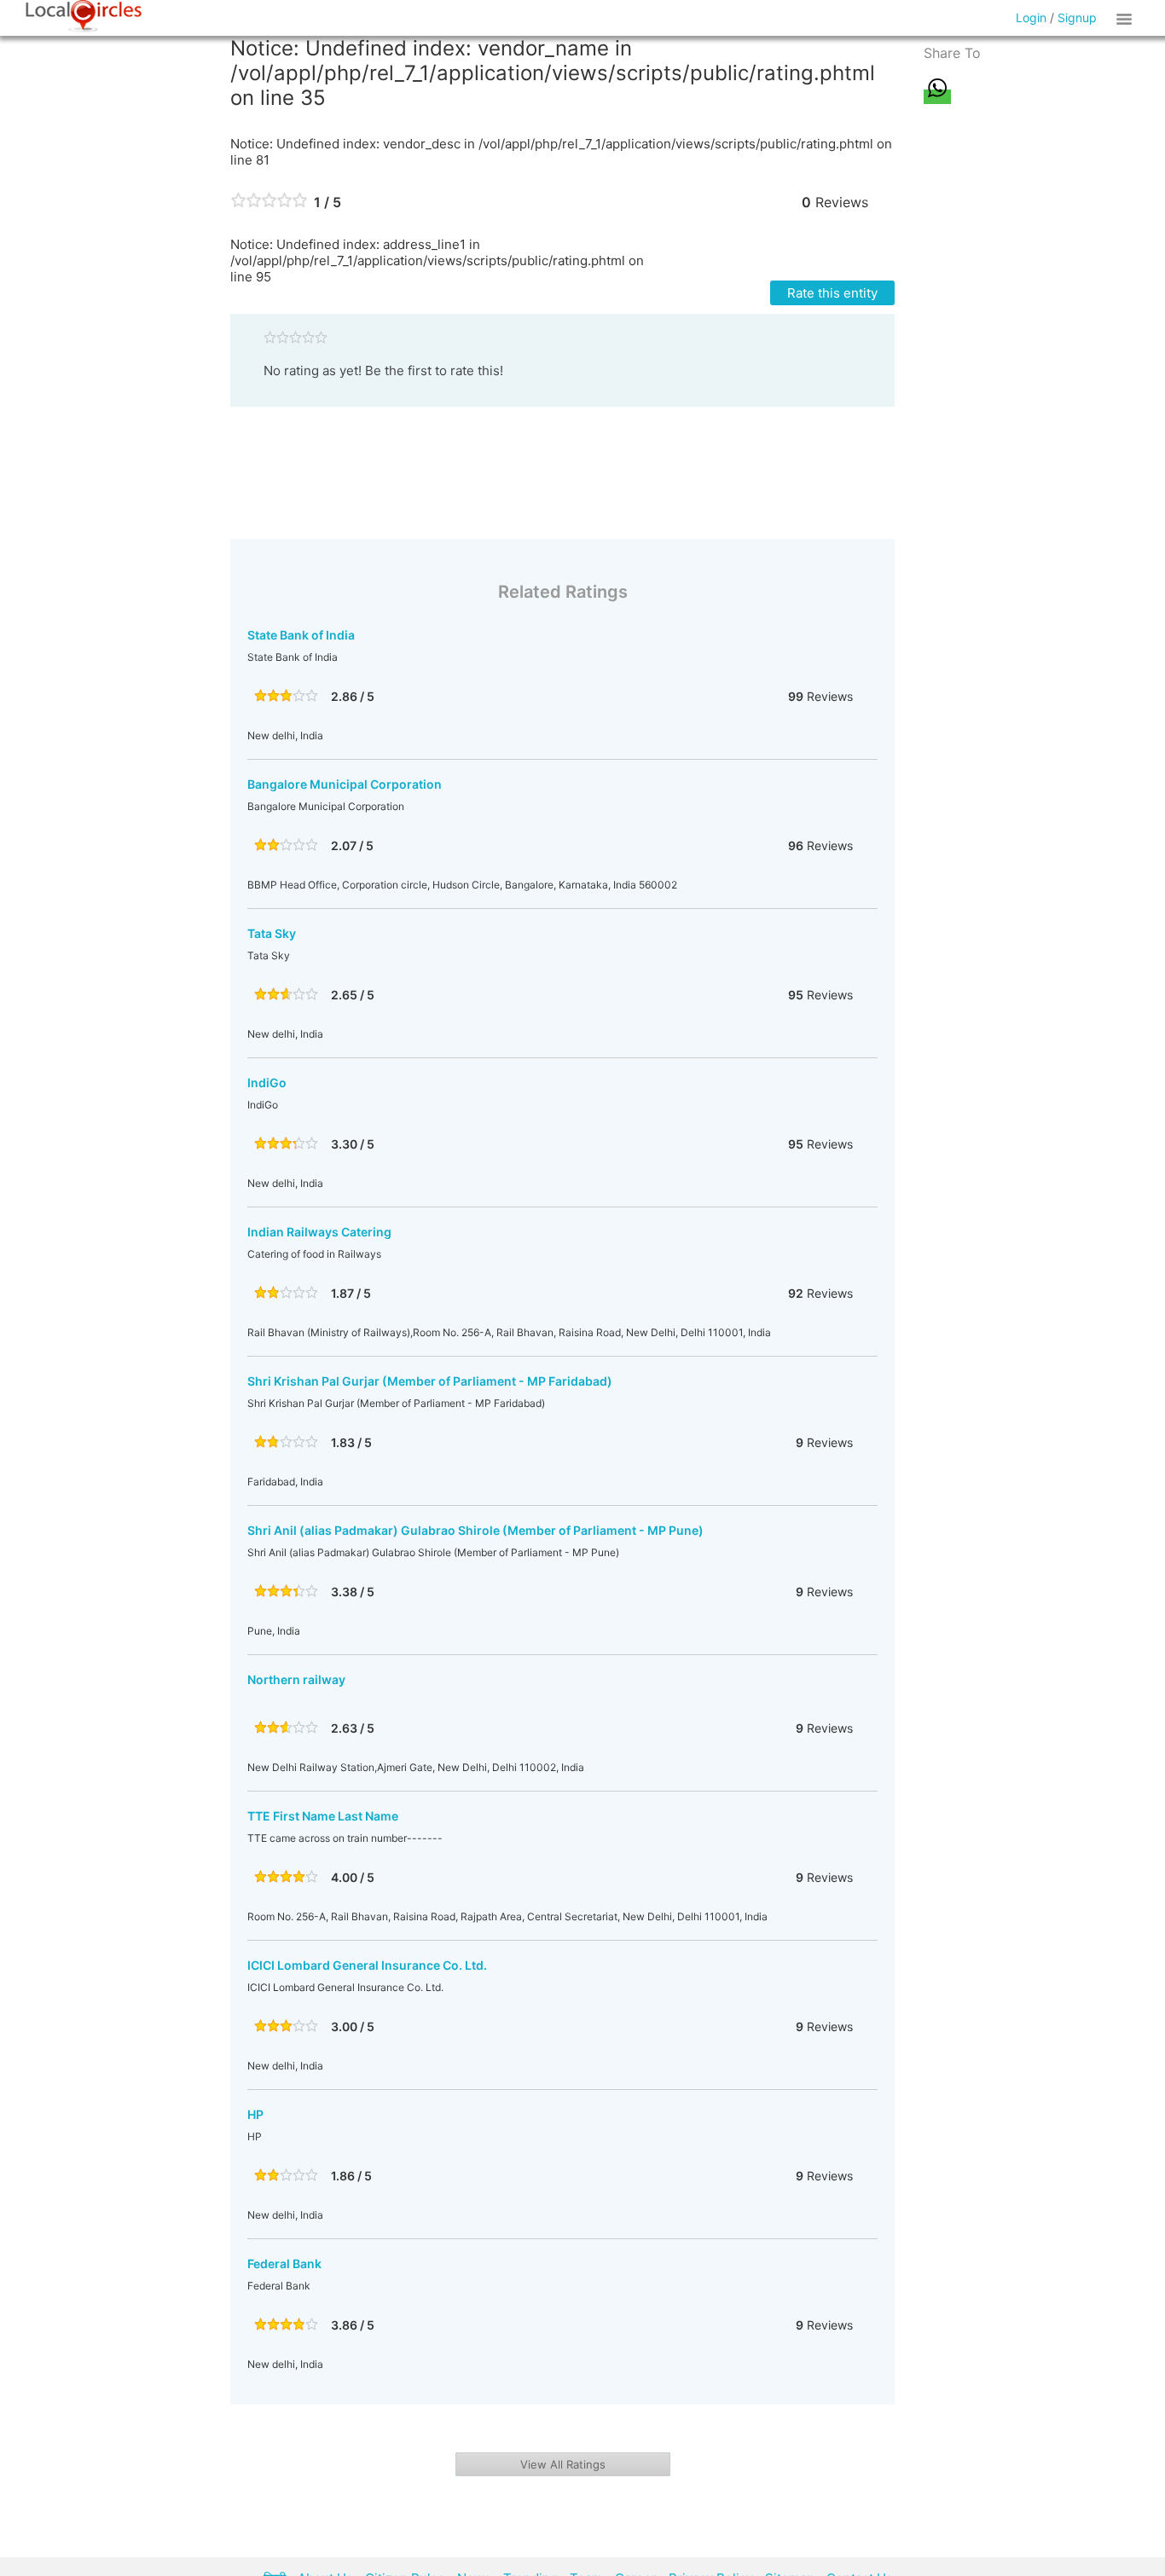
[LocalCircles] (84, 16)
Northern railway (296, 1679)
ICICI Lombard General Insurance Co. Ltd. (367, 1965)
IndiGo (267, 1082)
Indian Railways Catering (319, 1232)
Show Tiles (1127, 18)
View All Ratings (563, 2464)
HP (255, 2114)
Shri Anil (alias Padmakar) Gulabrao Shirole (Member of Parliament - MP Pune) (475, 1530)
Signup (1077, 17)
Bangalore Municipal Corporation (345, 784)
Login (1031, 17)
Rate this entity (832, 293)
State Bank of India (301, 635)
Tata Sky (272, 933)
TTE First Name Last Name (323, 1816)
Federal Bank (284, 2263)
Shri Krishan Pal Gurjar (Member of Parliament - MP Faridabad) (430, 1381)
